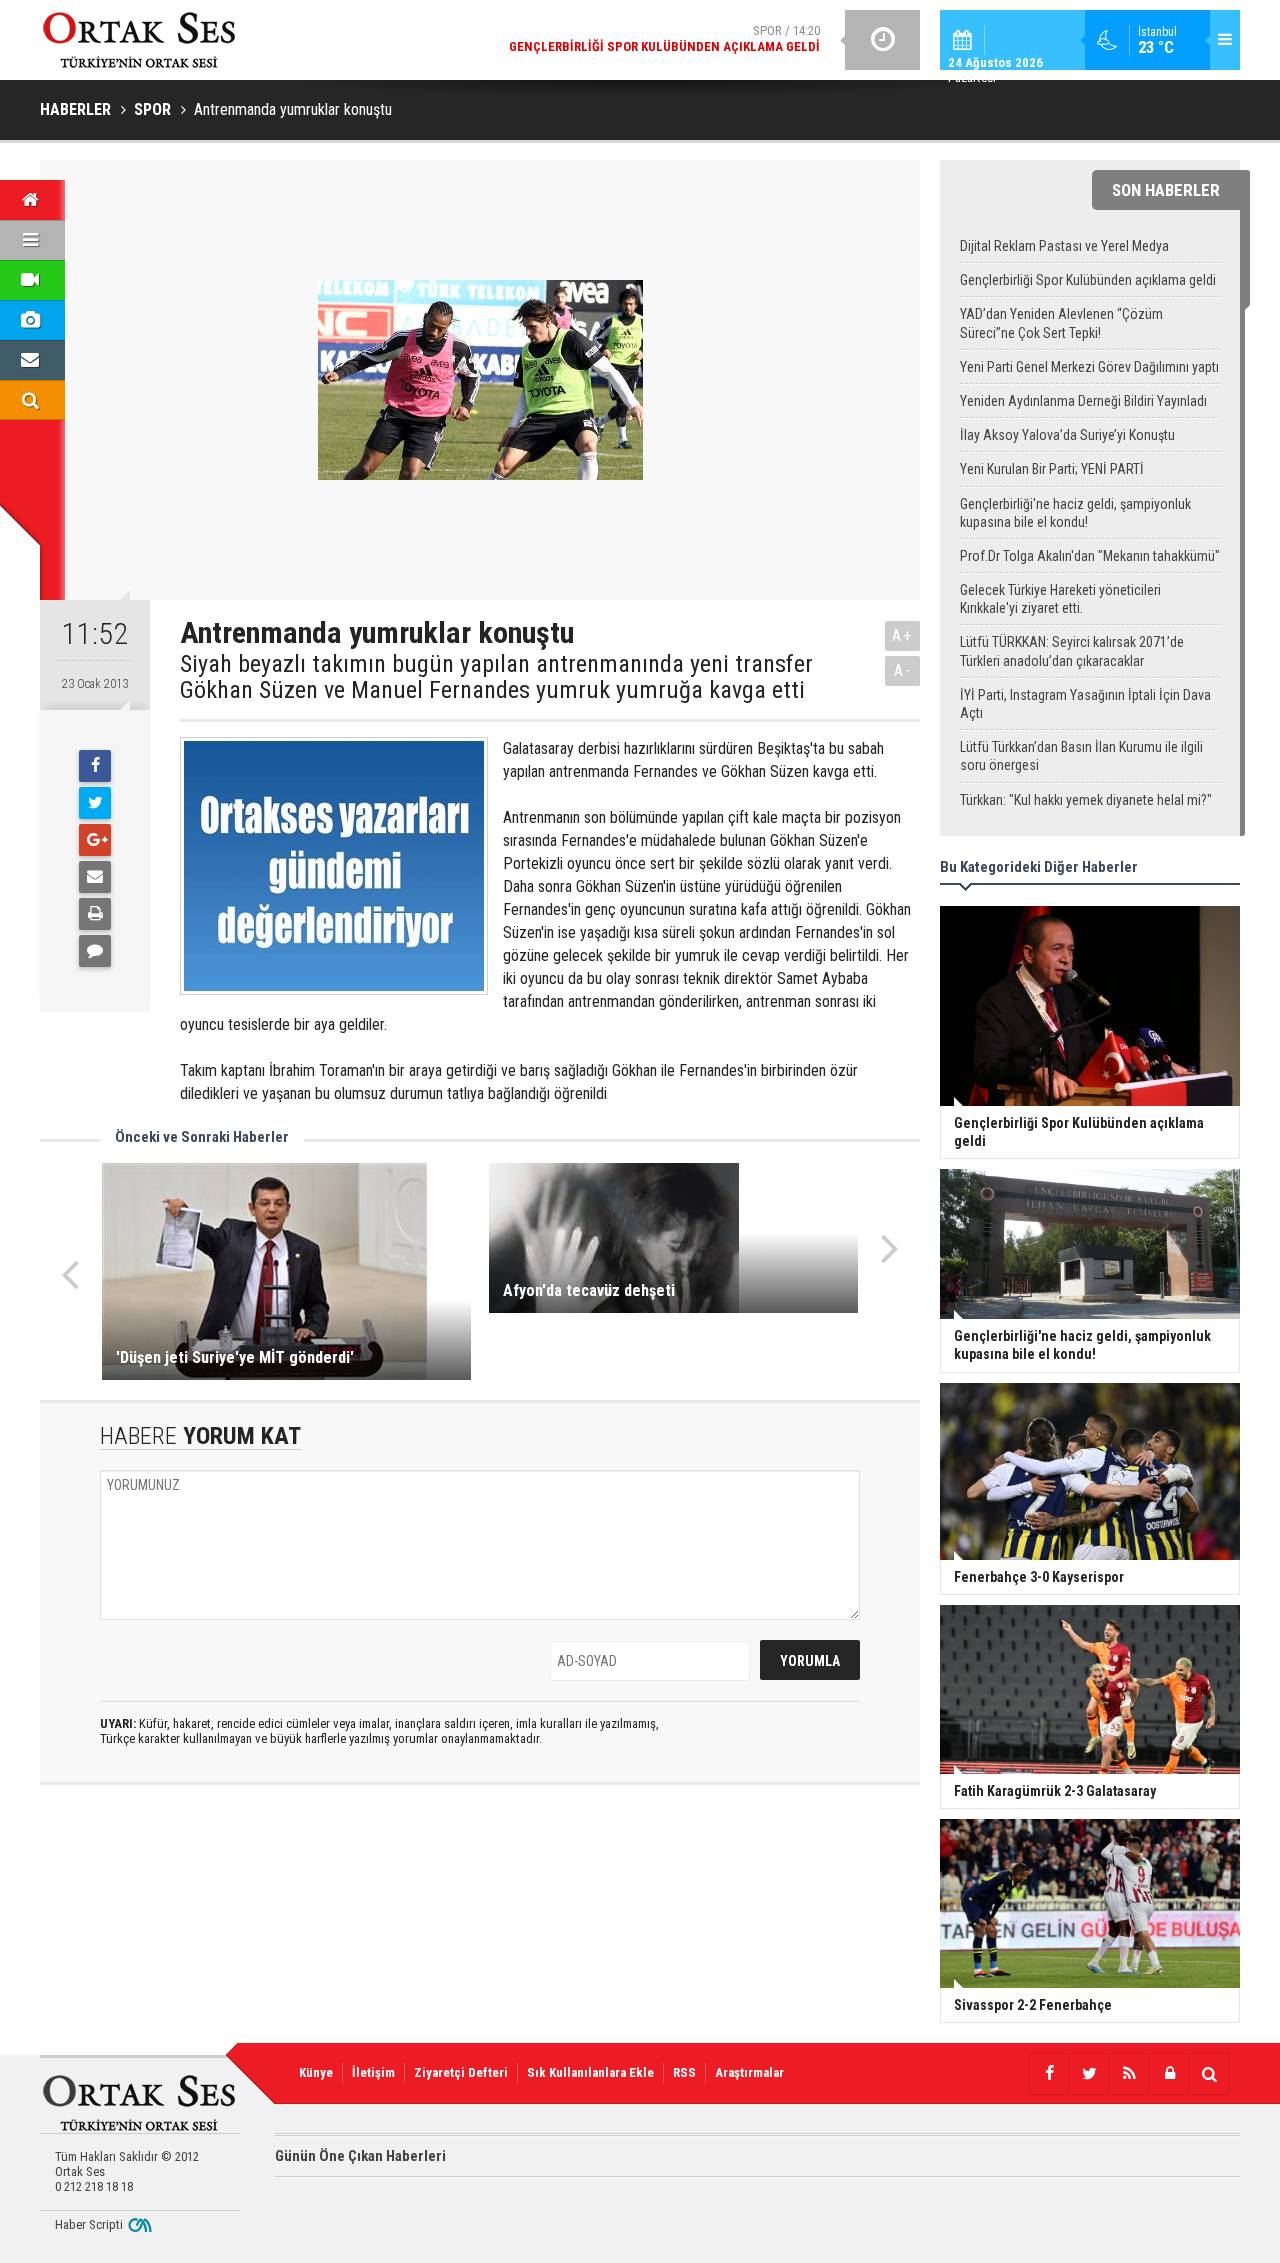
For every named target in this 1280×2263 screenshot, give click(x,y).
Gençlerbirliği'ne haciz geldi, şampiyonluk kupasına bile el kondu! (1075, 513)
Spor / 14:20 (664, 38)
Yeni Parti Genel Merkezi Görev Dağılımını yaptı (1089, 367)
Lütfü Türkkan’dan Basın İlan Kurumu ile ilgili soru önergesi (1081, 756)
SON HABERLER (1166, 190)
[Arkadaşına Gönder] (95, 877)
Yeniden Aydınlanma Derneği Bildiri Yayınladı (1083, 401)
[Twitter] (95, 803)
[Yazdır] (95, 914)
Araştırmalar (749, 2072)
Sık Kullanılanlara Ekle (590, 2072)
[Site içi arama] (1209, 2074)
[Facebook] (95, 766)
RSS (684, 2072)
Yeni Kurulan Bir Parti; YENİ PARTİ (1052, 469)
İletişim (373, 2072)
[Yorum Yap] (95, 951)
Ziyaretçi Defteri (461, 2072)
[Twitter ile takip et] (1089, 2074)
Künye (316, 2072)
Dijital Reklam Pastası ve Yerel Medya (1064, 246)
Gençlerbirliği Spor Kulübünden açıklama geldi (1088, 280)
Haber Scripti (89, 2224)
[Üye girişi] (1169, 2074)
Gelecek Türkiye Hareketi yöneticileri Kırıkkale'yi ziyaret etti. (1060, 599)
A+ (902, 635)
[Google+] (95, 840)
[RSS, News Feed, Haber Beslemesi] (1129, 2074)
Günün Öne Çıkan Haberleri (360, 2156)
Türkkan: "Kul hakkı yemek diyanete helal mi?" (1086, 800)
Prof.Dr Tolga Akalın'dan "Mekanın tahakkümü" (1090, 556)
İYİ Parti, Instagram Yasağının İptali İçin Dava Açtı (1085, 704)
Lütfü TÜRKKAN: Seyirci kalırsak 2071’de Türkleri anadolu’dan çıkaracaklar (1072, 651)
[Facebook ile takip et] (1049, 2074)
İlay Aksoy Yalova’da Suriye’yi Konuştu (1067, 435)
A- (903, 670)
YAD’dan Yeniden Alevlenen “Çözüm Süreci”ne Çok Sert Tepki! (1061, 323)
